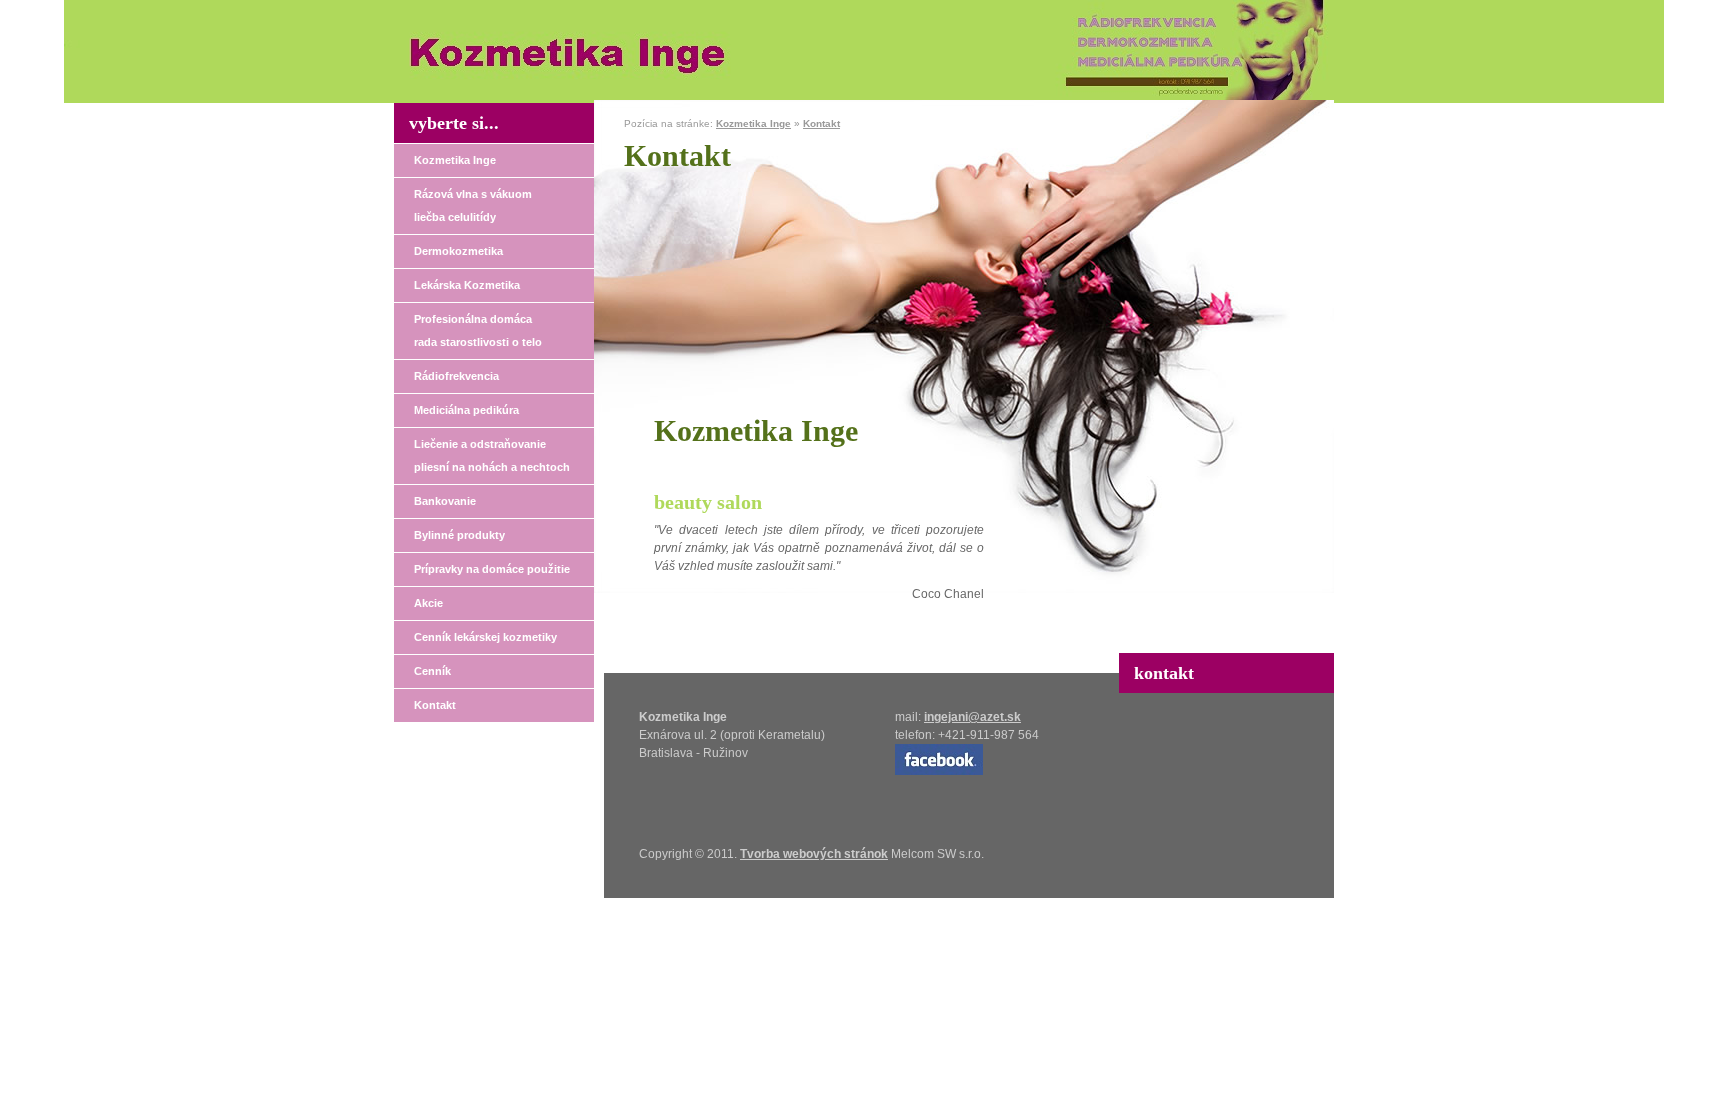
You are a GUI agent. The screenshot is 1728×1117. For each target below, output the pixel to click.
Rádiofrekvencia (456, 376)
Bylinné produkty (459, 535)
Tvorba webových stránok (814, 854)
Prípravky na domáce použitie (492, 569)
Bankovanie (445, 501)
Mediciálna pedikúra (466, 410)
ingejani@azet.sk (972, 717)
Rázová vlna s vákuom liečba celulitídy (473, 205)
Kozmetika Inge (455, 160)
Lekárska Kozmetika (467, 285)
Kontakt (435, 705)
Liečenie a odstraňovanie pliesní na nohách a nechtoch (492, 455)
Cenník (432, 671)
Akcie (428, 603)
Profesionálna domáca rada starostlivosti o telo (478, 330)
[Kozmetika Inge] (572, 75)
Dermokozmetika (458, 251)
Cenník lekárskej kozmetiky (485, 637)
